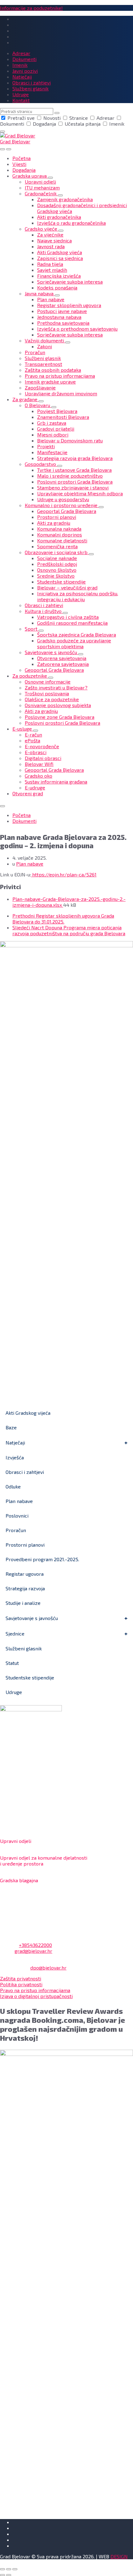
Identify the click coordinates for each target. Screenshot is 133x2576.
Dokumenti (24, 821)
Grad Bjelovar (15, 141)
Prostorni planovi (25, 1545)
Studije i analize (23, 1603)
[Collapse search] (2, 132)
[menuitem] (21, 158)
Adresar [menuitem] (21, 53)
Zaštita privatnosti (21, 1978)
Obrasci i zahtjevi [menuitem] (32, 83)
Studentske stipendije (30, 1677)
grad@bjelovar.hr (33, 1951)
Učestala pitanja (83, 124)
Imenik (116, 124)
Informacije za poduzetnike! (31, 8)
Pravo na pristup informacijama (35, 1990)
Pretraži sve (21, 118)
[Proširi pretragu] (2, 149)
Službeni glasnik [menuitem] (30, 88)
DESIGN (119, 2556)
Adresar (105, 118)
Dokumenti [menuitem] (24, 59)
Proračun (16, 1530)
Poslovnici (17, 1516)
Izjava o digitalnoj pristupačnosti (36, 1996)
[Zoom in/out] (15, 2569)
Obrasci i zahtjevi (25, 1472)
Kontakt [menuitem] (21, 100)
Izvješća (15, 1457)
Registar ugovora (25, 1574)
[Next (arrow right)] (9, 2575)
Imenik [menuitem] (20, 65)
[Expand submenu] (50, 178)
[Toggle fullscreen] (9, 2569)
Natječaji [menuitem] (22, 77)
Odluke (13, 1486)
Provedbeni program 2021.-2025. (42, 1559)
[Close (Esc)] (2, 2569)
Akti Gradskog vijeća (28, 1413)
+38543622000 (35, 1945)
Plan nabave (30, 864)
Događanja (44, 124)
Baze (11, 1427)
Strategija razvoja (25, 1588)
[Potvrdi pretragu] (57, 113)
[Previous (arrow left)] (2, 2575)
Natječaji (15, 1442)
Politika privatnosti (21, 1984)
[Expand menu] (9, 149)
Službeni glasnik (24, 1648)
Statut (12, 1663)
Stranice (79, 118)
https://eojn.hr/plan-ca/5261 (64, 874)
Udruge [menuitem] (21, 94)
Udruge (14, 1692)
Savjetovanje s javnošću (32, 1618)
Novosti (52, 118)
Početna (21, 815)
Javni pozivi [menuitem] (25, 71)
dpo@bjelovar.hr (48, 1968)
